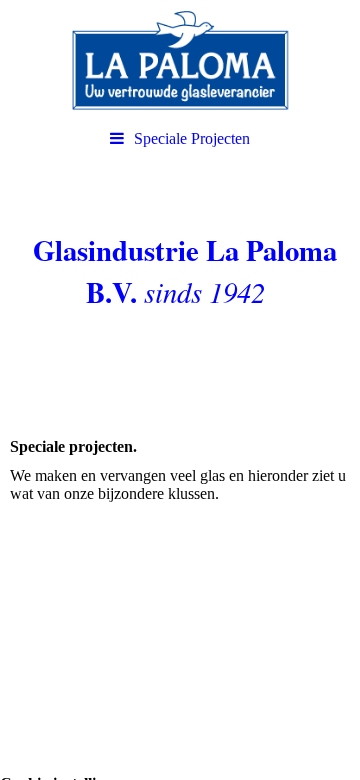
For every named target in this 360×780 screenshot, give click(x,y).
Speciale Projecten (192, 138)
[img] (180, 60)
